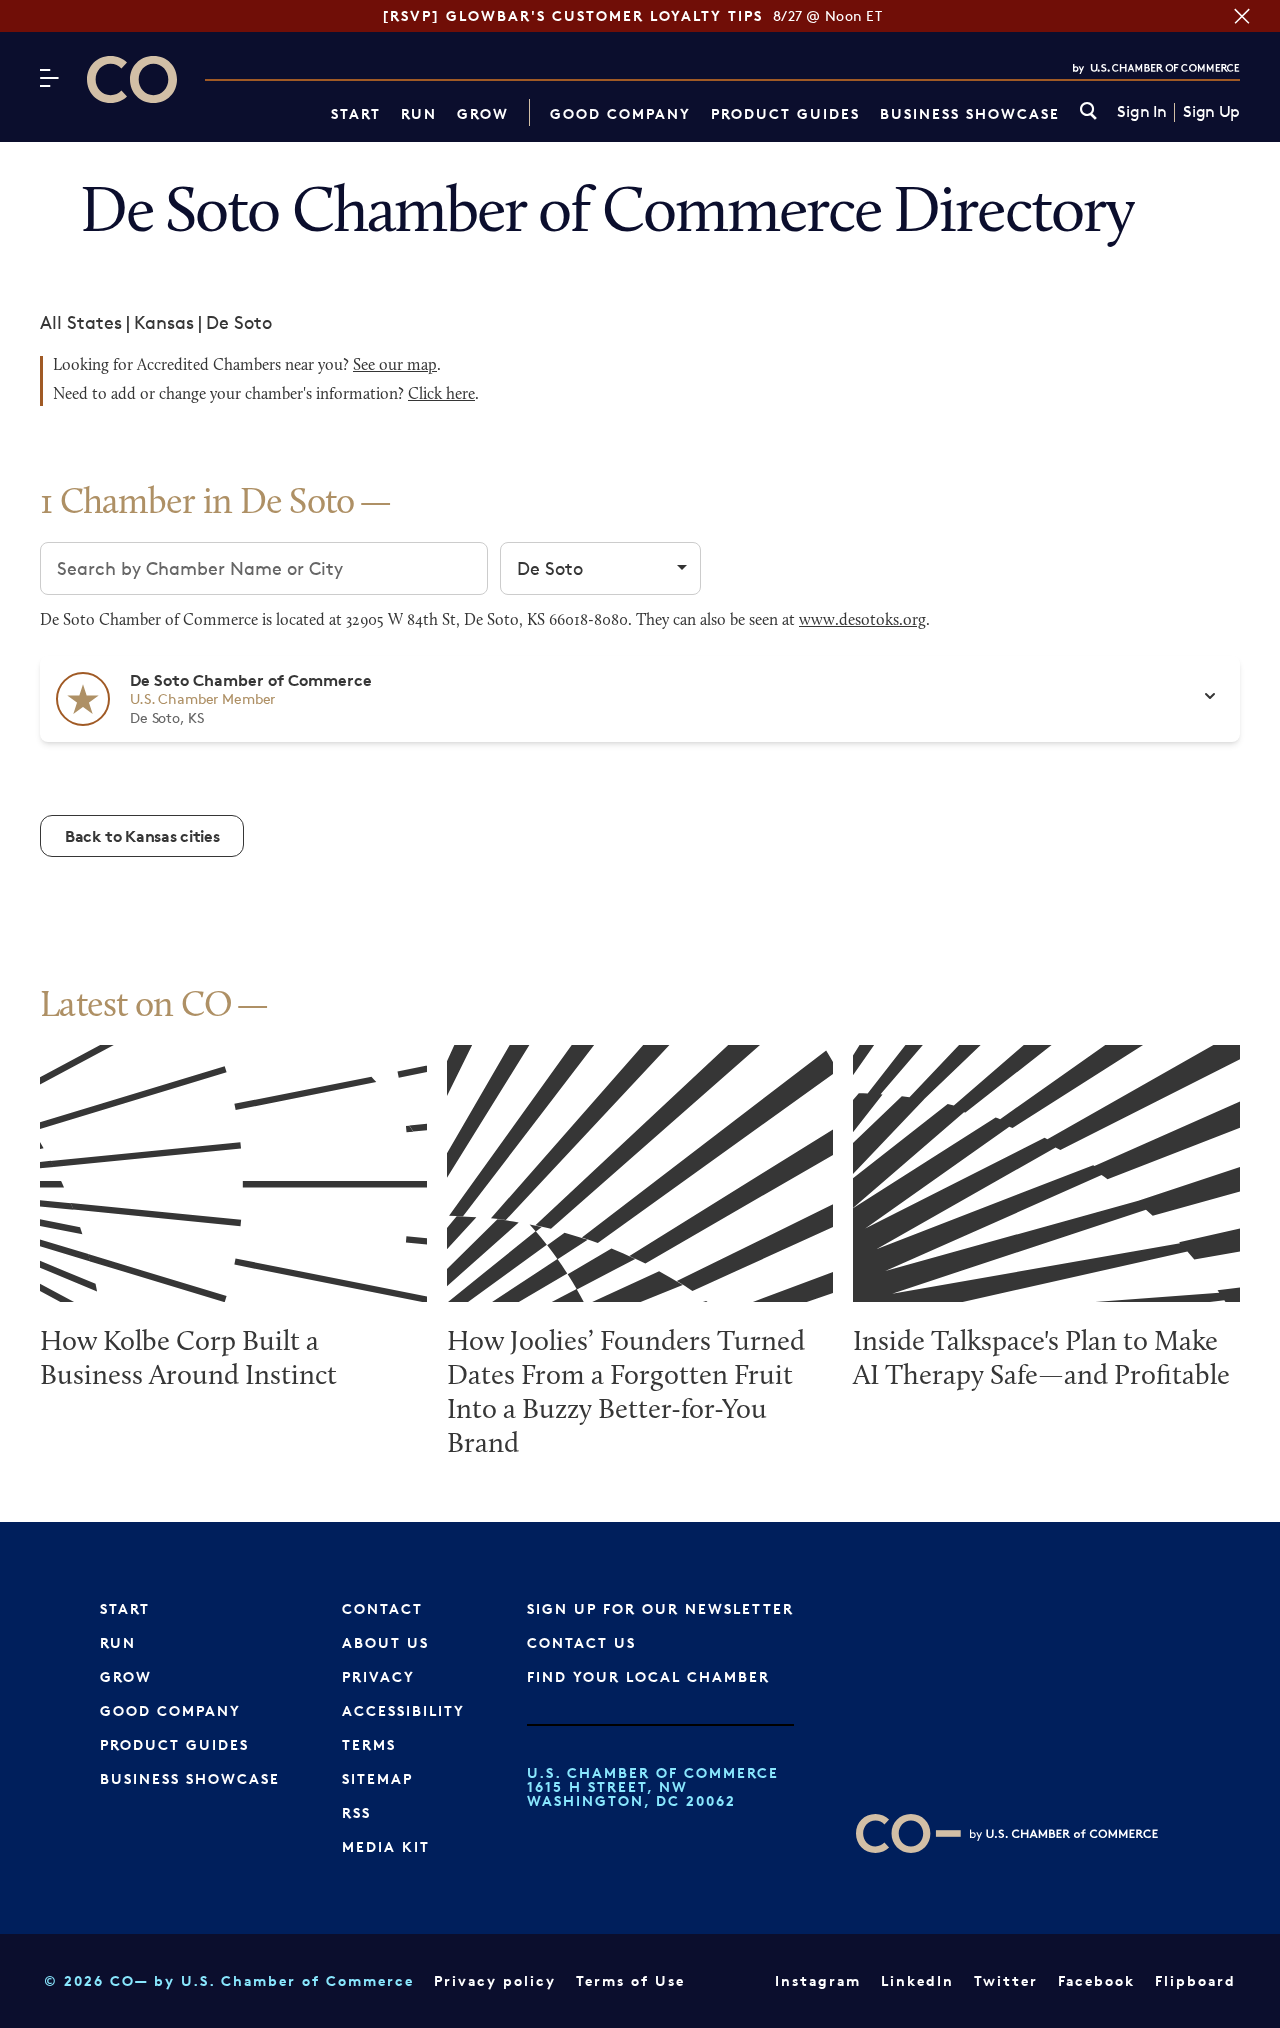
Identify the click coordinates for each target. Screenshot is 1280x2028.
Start (356, 113)
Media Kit (386, 1846)
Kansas (164, 322)
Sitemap (377, 1778)
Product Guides (785, 113)
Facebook (1096, 1980)
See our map (395, 366)
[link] (1088, 112)
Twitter (1006, 1980)
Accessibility (403, 1710)
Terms (369, 1744)
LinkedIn (917, 1980)
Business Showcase (970, 113)
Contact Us (581, 1642)
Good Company (620, 113)
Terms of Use (630, 1980)
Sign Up (1211, 112)
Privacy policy (495, 1980)
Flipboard (1195, 1980)
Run (419, 113)
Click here (441, 395)
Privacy (378, 1676)
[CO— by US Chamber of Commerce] (132, 79)
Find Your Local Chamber (648, 1676)
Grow (483, 113)
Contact (382, 1608)
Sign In (1141, 112)
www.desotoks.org (862, 621)
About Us (385, 1642)
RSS (356, 1812)
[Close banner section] (1242, 16)
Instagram (818, 1980)
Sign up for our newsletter (660, 1608)
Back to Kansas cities (142, 836)
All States (81, 322)
